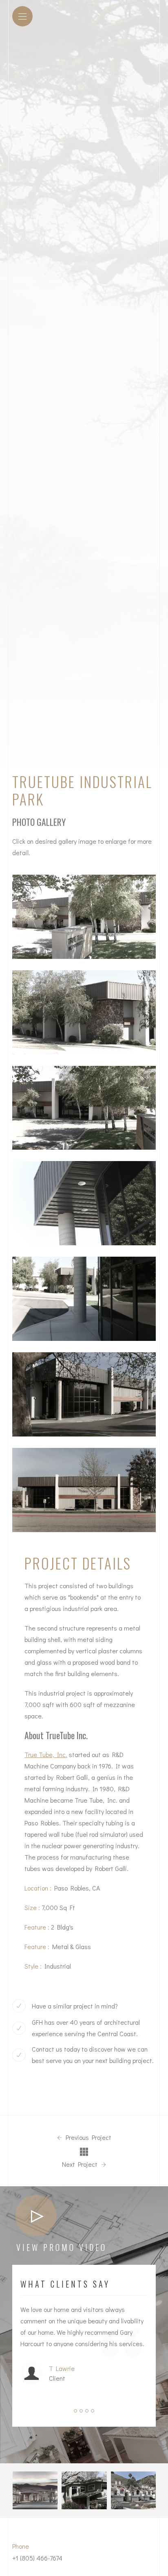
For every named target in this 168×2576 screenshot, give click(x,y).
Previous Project (88, 2137)
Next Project (81, 2164)
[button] (75, 2411)
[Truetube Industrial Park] (84, 917)
